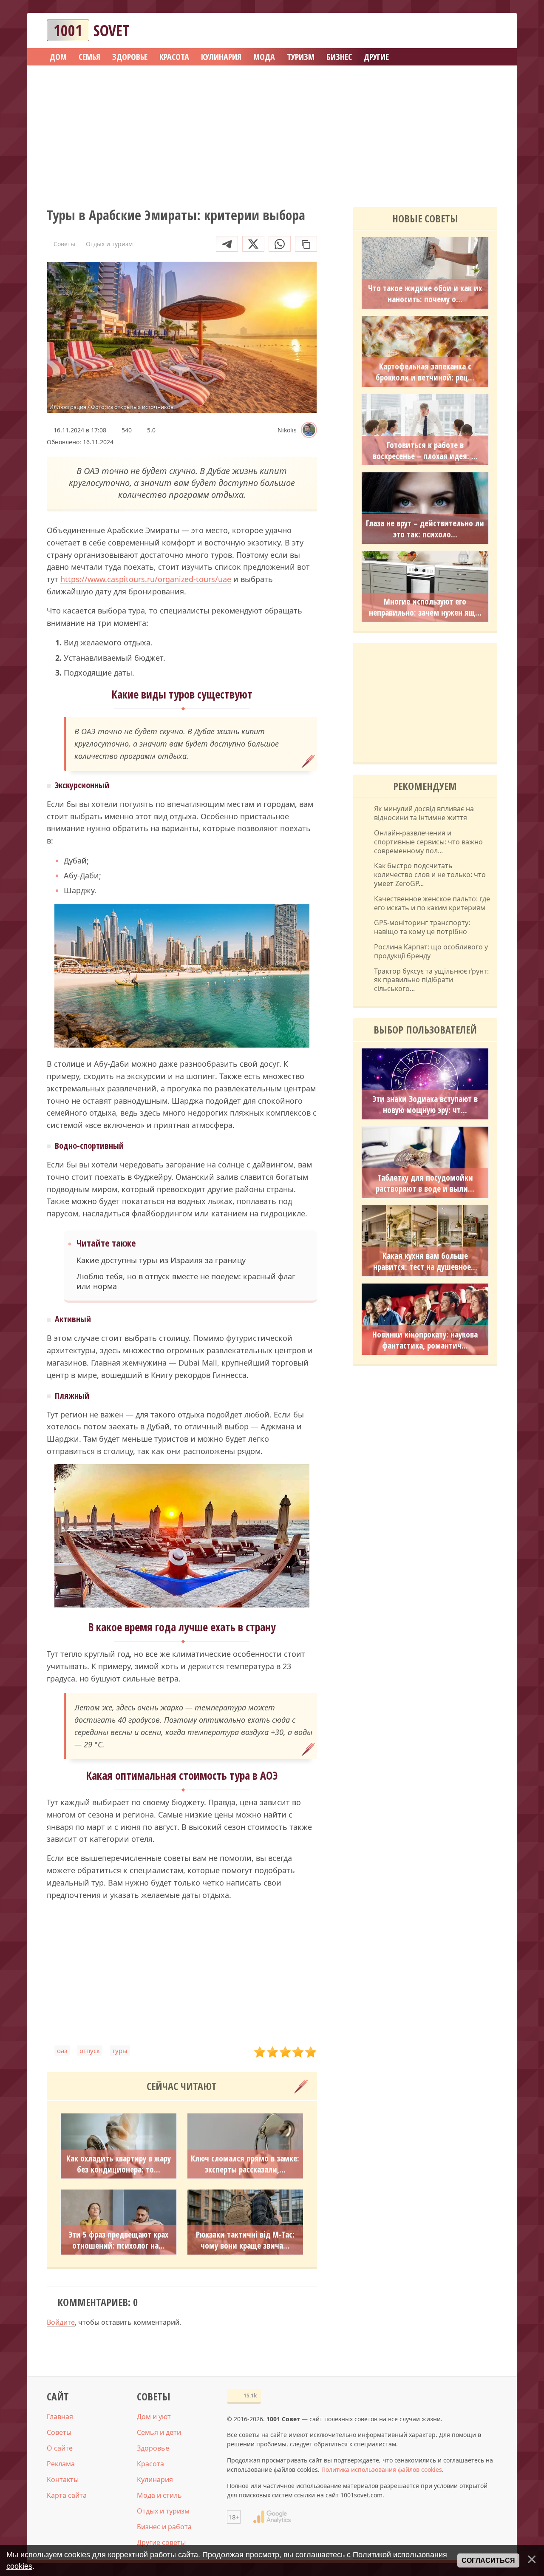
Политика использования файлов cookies (382, 2469)
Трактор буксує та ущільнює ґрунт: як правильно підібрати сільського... (431, 980)
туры (120, 2051)
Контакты (63, 2479)
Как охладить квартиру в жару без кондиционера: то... (119, 2164)
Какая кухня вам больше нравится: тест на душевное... (425, 1261)
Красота (150, 2464)
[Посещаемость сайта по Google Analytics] (272, 2517)
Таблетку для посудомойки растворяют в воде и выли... (425, 1183)
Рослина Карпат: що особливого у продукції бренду (431, 951)
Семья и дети (159, 2432)
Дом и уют (154, 2417)
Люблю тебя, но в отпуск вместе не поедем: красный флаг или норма (186, 1281)
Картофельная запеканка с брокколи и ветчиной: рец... (425, 372)
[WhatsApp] (280, 244)
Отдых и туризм (163, 2511)
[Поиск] (460, 30)
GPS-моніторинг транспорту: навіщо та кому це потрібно (422, 927)
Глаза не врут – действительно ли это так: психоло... (425, 529)
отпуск (90, 2051)
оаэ (62, 2051)
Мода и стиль (159, 2495)
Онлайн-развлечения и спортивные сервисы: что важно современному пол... (428, 842)
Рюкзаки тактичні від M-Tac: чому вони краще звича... (245, 2240)
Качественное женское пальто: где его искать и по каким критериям (432, 903)
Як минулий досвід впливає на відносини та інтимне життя (424, 813)
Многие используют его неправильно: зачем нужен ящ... (425, 607)
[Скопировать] (306, 244)
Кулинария (155, 2479)
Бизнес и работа (164, 2527)
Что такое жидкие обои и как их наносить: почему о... (425, 294)
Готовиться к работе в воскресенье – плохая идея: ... (425, 451)
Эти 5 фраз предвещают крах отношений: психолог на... (119, 2240)
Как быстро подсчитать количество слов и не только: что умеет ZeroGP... (430, 875)
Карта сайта (67, 2495)
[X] (253, 244)
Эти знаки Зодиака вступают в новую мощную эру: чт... (425, 1105)
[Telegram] (227, 244)
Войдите (61, 2322)
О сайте (60, 2448)
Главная (60, 2417)
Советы (59, 2432)
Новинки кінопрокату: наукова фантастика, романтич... (425, 1340)
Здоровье (153, 2448)
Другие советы (161, 2542)
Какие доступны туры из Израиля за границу (161, 1260)
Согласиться (488, 2560)
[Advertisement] (272, 133)
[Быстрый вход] (485, 30)
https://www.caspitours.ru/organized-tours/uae (146, 579)
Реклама (61, 2464)
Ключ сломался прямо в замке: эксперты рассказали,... (245, 2164)
